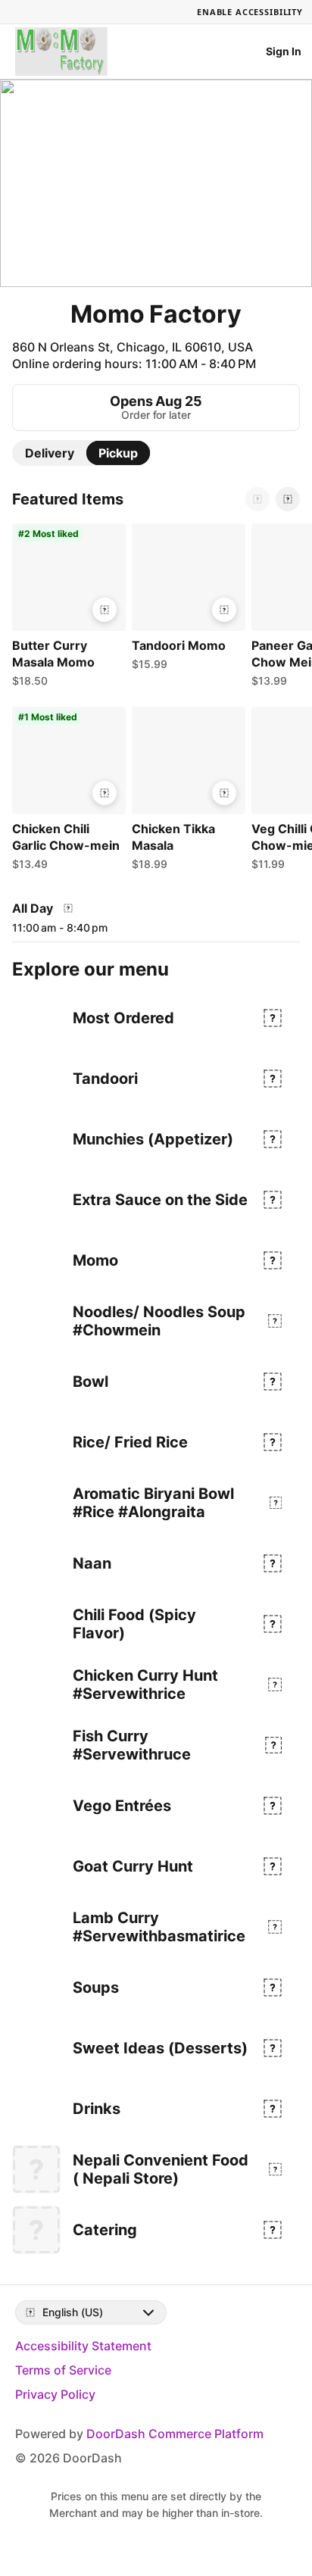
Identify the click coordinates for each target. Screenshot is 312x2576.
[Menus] (68, 908)
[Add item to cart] (105, 610)
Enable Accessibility (250, 12)
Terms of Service (63, 2370)
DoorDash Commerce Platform (175, 2434)
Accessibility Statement (83, 2346)
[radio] (50, 453)
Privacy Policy (55, 2394)
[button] (66, 609)
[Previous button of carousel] (257, 499)
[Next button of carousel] (288, 499)
